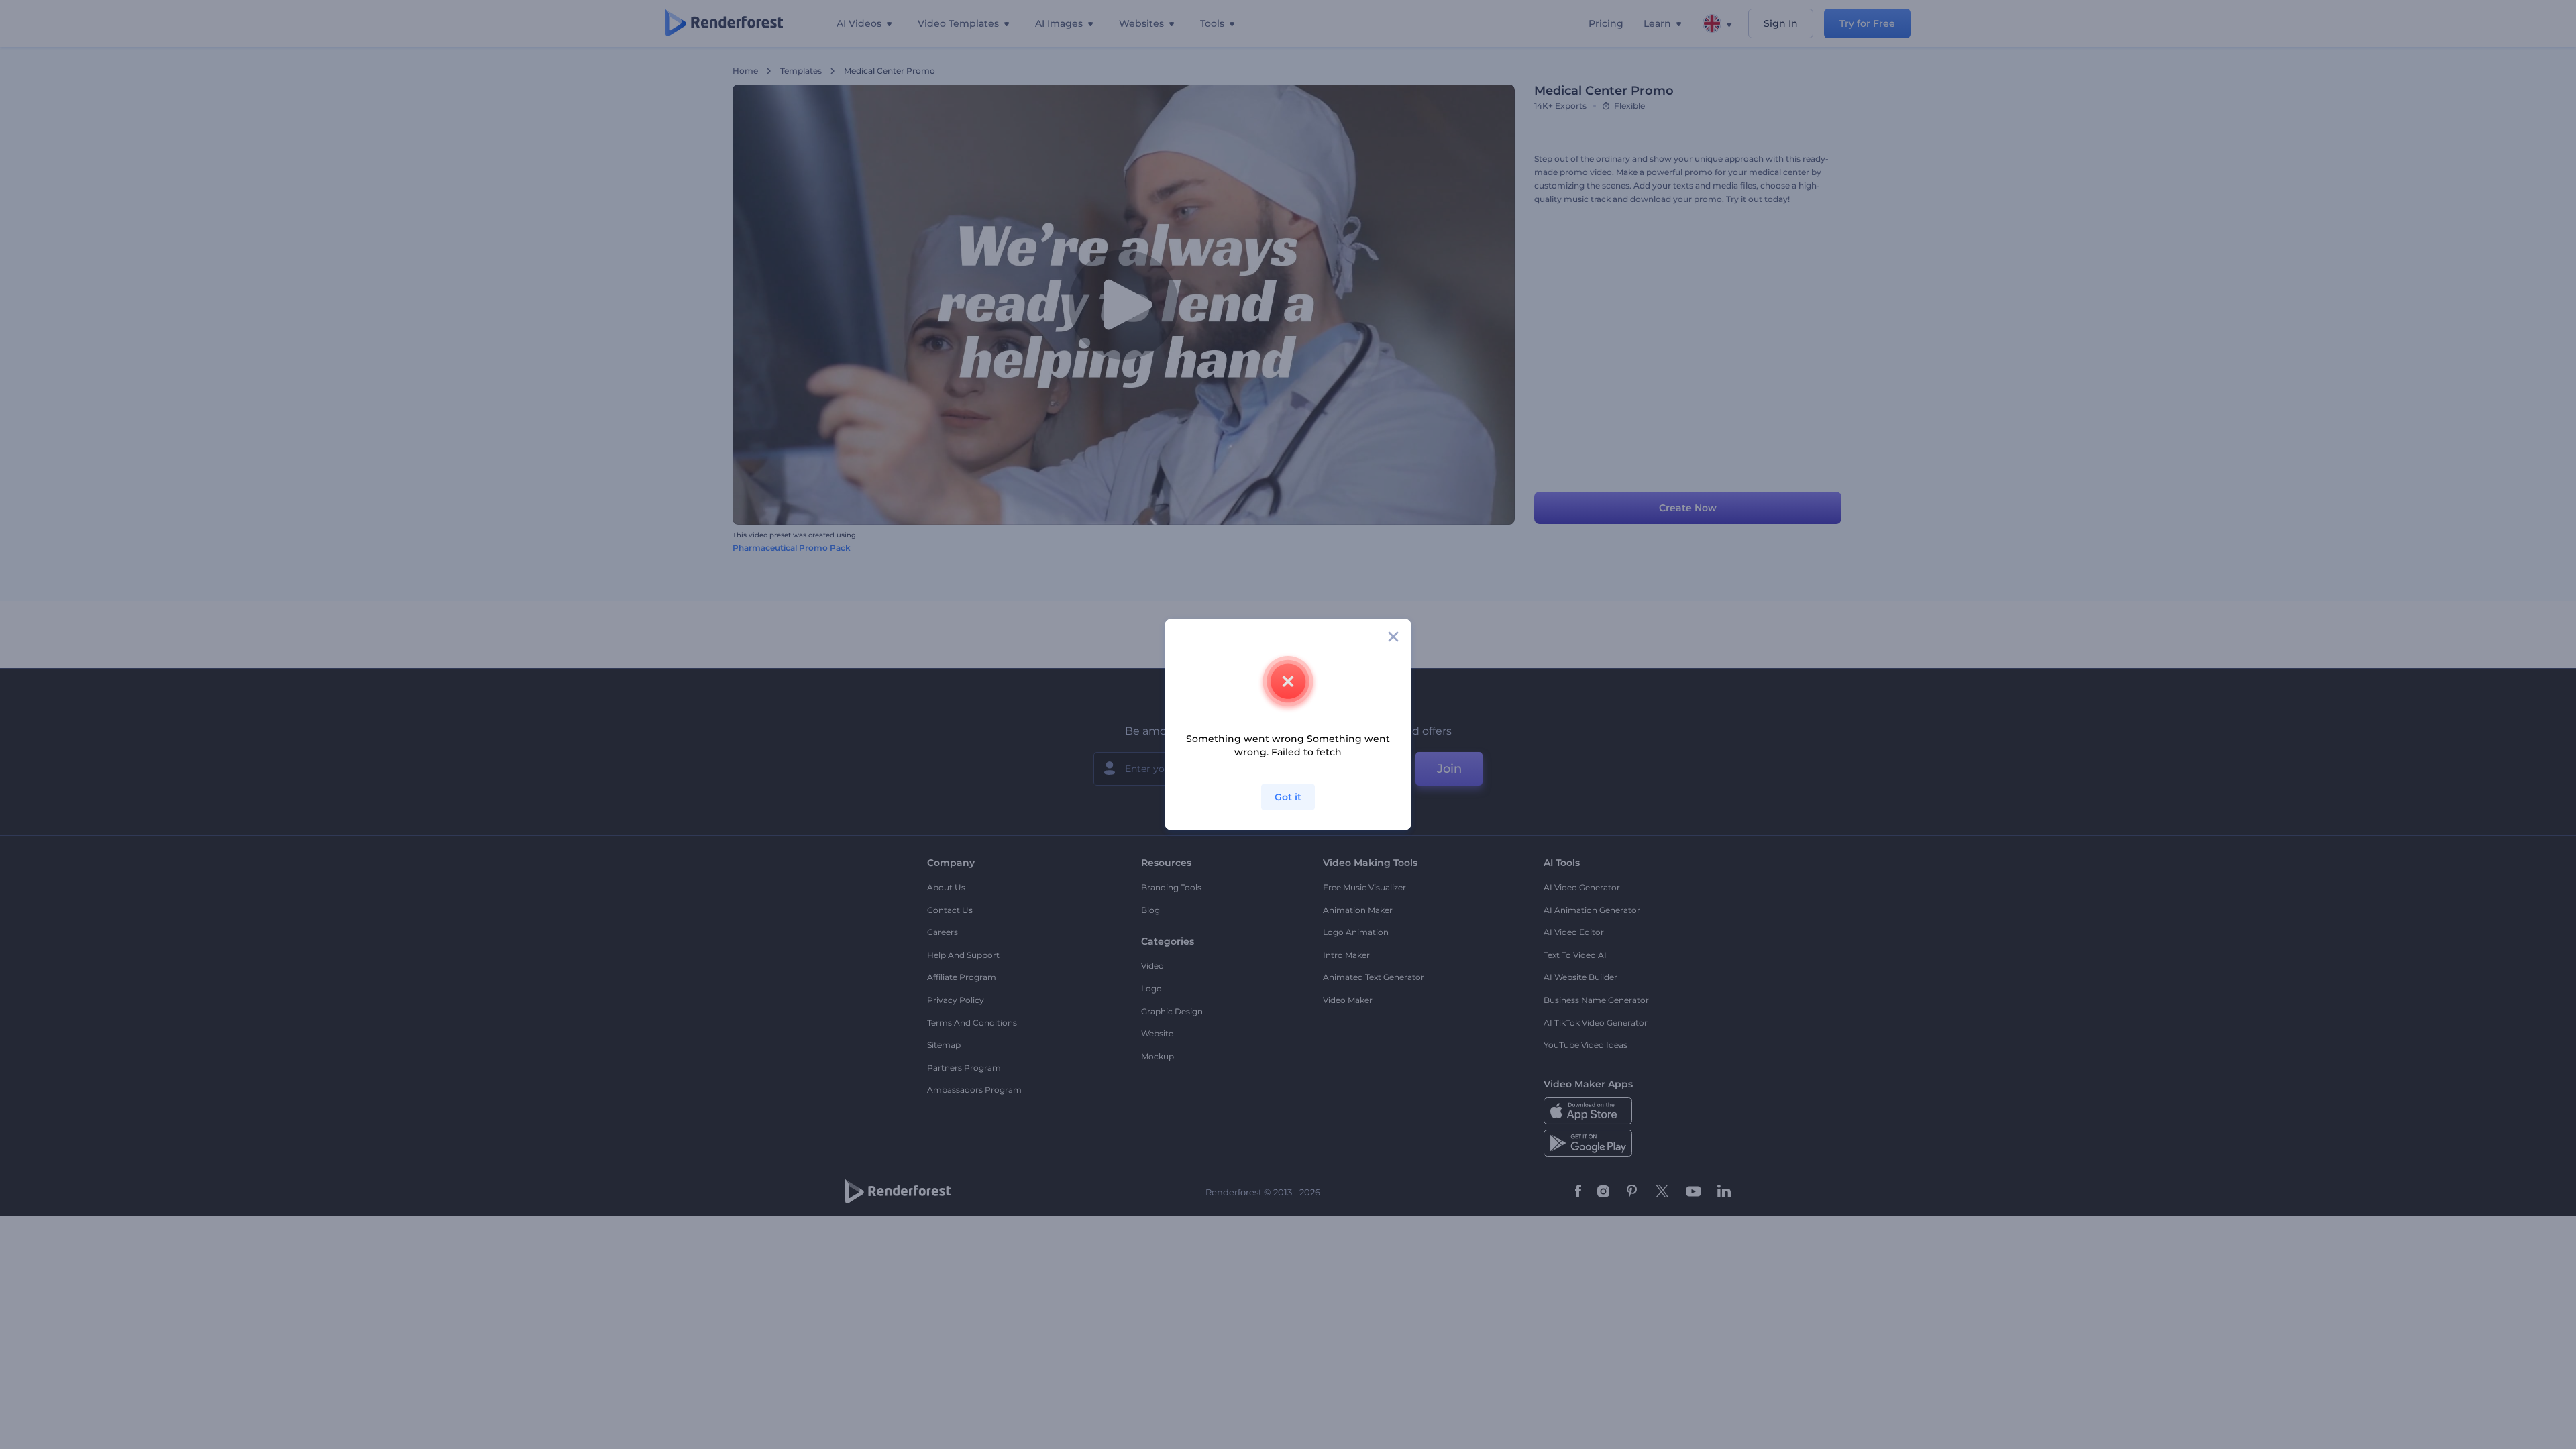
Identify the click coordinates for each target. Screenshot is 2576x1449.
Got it (1288, 797)
